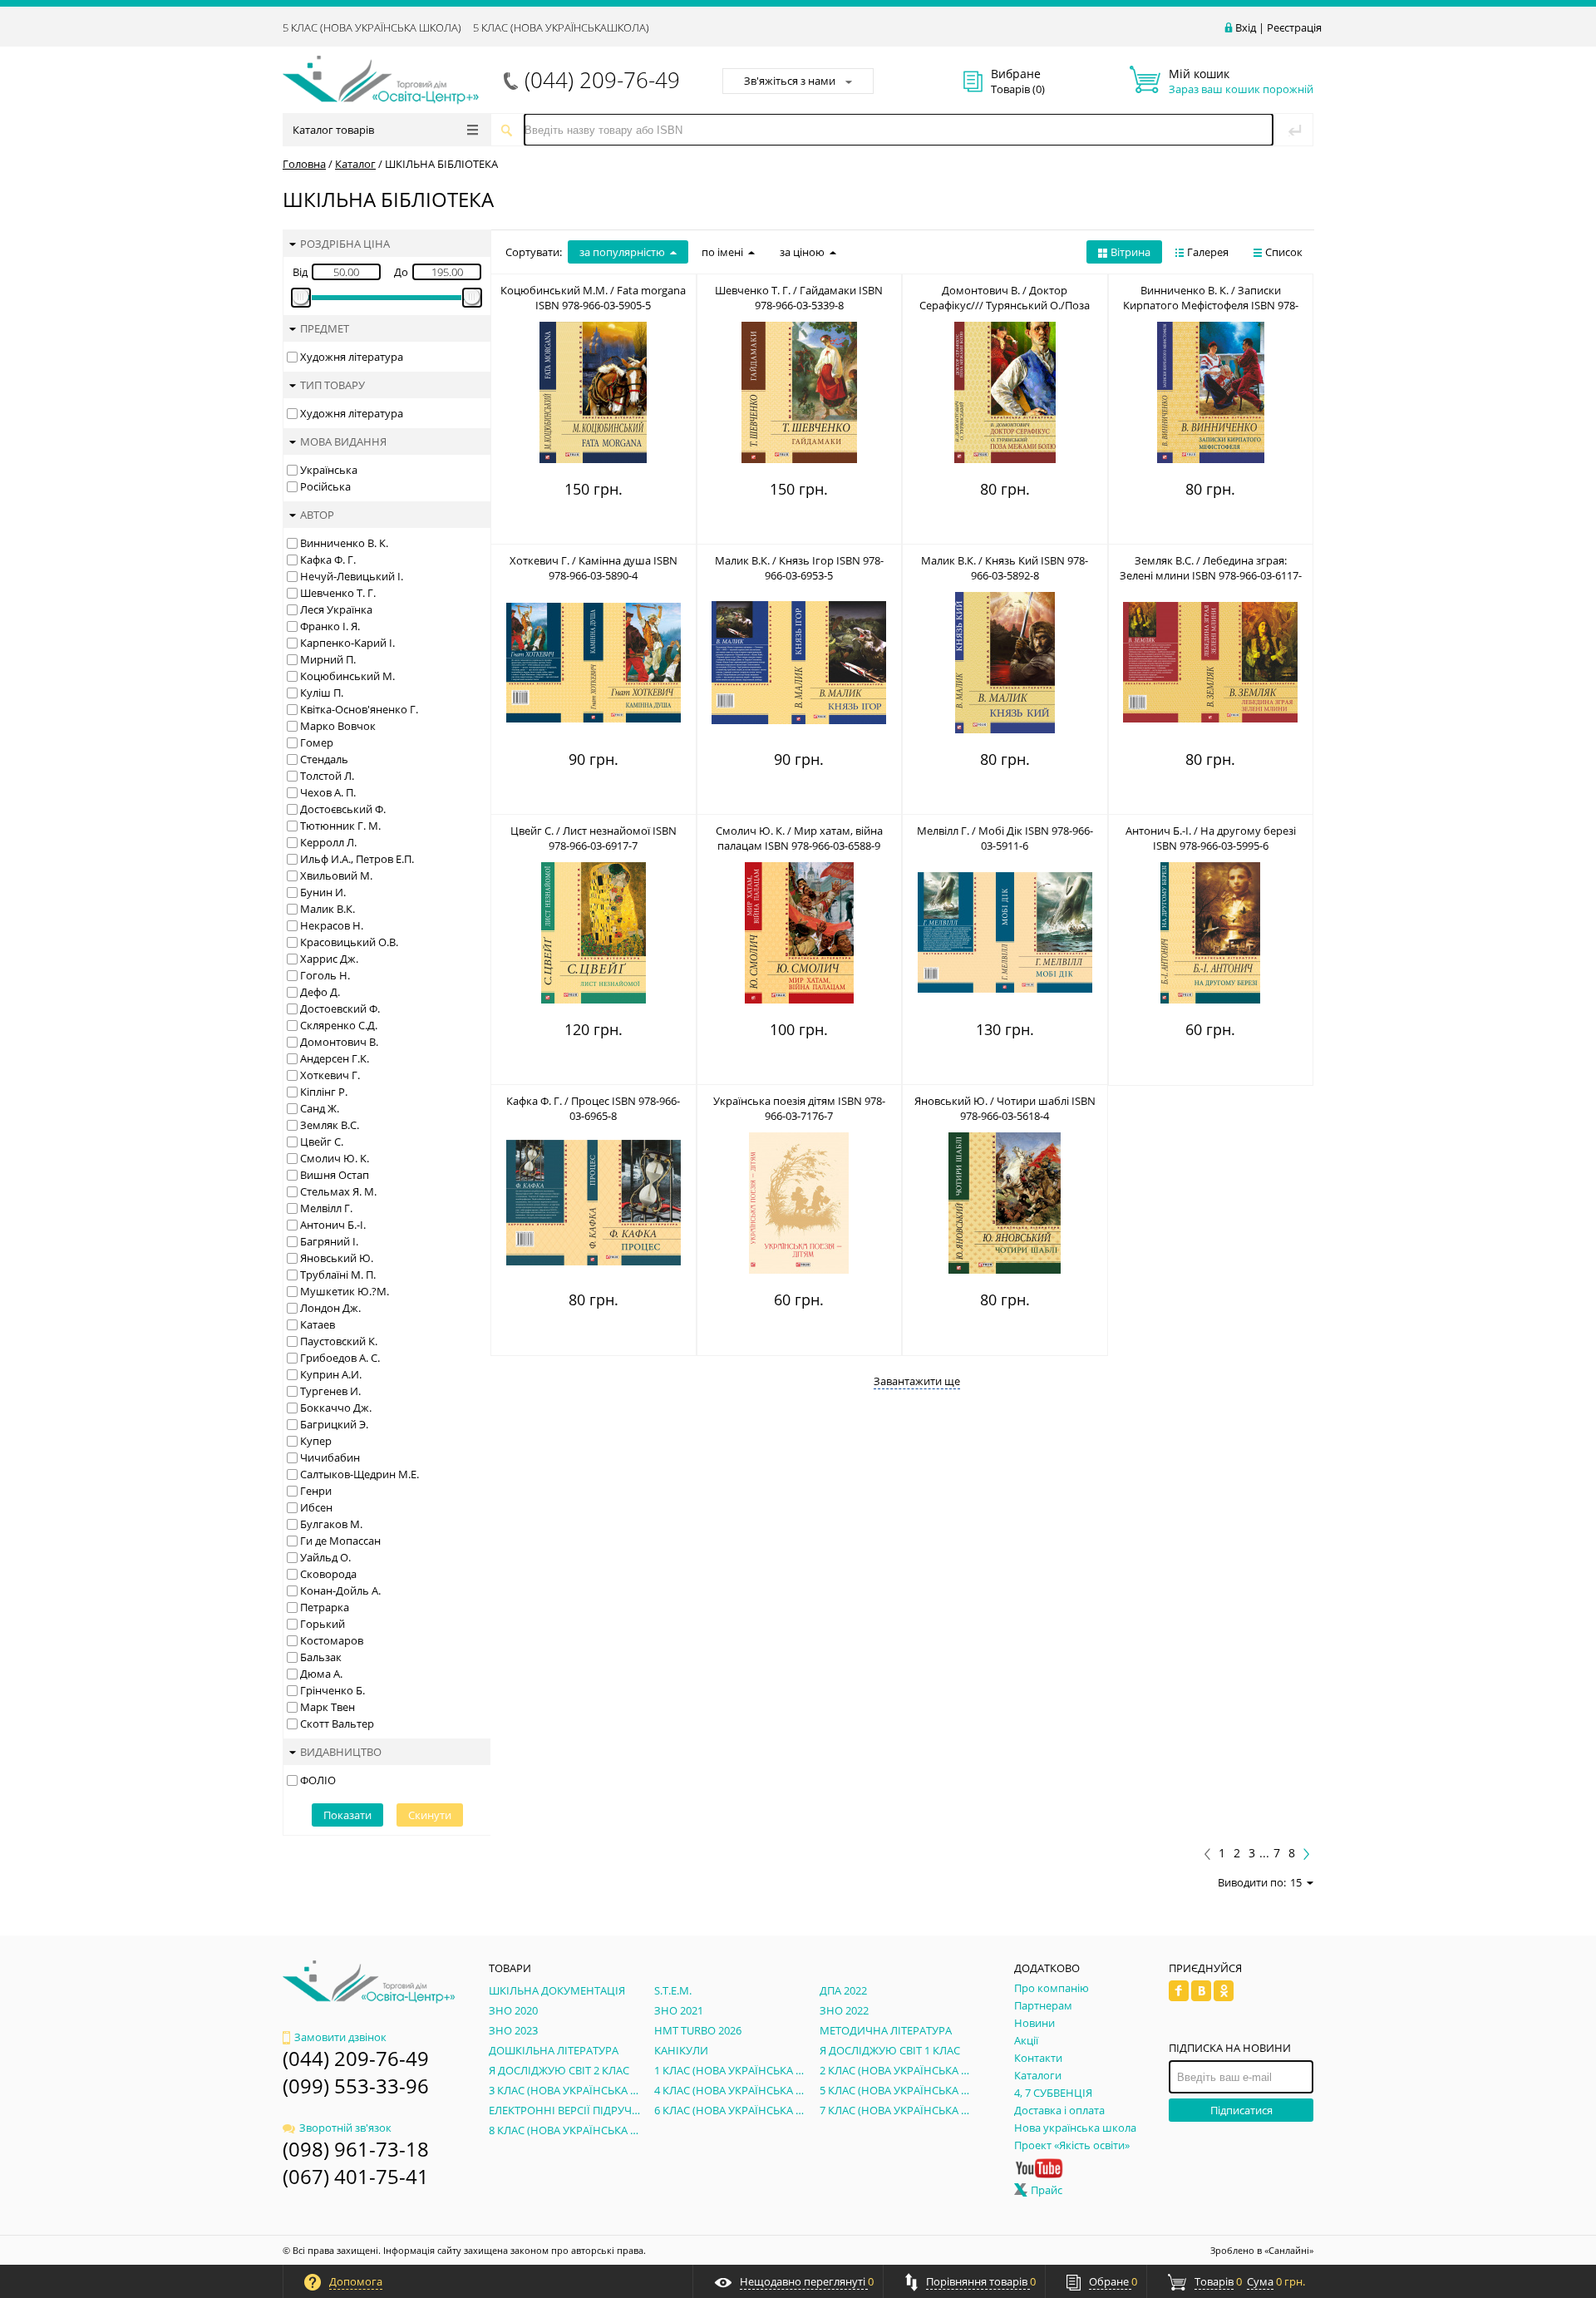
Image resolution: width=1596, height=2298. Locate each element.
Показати (347, 1815)
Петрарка (325, 1607)
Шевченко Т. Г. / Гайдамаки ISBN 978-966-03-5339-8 (799, 298)
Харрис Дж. (329, 959)
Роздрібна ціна (345, 244)
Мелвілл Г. (326, 1208)
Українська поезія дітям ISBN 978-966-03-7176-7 (799, 1108)
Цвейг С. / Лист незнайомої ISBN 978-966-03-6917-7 (594, 838)
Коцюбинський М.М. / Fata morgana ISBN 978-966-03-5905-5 (593, 298)
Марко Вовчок (338, 726)
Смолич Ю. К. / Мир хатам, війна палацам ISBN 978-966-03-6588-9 (799, 838)
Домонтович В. (339, 1042)
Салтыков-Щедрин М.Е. (360, 1474)
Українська (329, 470)
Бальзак (321, 1657)
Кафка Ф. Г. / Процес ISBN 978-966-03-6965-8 (593, 1108)
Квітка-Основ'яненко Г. (359, 709)
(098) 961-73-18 (356, 2149)
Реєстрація (1294, 27)
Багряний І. (329, 1241)
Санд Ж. (320, 1108)
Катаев (318, 1324)
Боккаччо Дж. (336, 1408)
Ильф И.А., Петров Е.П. (357, 859)
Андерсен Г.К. (335, 1058)
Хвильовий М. (336, 875)
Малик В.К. (328, 909)
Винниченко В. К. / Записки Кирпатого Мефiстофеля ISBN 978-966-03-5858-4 (1211, 305)
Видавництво (341, 1752)
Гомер (317, 742)
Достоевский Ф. (340, 1008)
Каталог (355, 164)
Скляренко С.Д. (339, 1025)
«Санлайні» (1289, 2250)
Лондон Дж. (330, 1308)
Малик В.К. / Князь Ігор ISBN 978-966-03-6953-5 (799, 568)
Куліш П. (322, 693)
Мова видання (343, 441)
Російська (325, 486)
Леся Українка (336, 609)
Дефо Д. (320, 992)
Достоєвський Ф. (343, 809)
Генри (316, 1491)
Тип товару (332, 385)
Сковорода (328, 1574)
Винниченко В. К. (344, 543)
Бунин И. (323, 892)
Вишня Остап (335, 1175)
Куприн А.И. (331, 1374)
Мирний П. (328, 659)
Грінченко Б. (332, 1690)
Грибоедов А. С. (340, 1358)
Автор (317, 515)
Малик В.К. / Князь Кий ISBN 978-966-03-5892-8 (1005, 568)
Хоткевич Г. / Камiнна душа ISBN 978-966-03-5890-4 (594, 568)
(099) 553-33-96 (356, 2086)
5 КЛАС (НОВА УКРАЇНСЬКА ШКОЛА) (372, 27)
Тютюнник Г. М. (340, 826)
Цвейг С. (322, 1142)
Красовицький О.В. (349, 942)
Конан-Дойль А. (340, 1590)
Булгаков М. (331, 1524)
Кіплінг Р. (324, 1092)
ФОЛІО (318, 1780)
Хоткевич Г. (330, 1075)
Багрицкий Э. (334, 1424)
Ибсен (316, 1507)
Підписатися (1241, 2110)
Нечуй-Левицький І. (352, 576)
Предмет (325, 328)
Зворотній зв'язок (345, 2128)
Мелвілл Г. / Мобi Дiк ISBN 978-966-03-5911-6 (1005, 838)
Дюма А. (321, 1674)
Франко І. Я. (330, 626)
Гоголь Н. (325, 975)
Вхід (1246, 27)
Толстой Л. (327, 776)
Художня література (352, 357)
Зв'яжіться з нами (790, 81)
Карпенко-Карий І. (347, 643)
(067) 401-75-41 (356, 2176)
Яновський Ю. (337, 1258)
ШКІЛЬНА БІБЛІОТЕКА (441, 164)
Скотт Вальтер (337, 1723)
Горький (323, 1624)
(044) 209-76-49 (602, 80)
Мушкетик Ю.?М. (345, 1291)
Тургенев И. (330, 1391)
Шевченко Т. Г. (338, 593)
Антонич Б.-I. (333, 1225)
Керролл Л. (328, 842)
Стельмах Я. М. (338, 1191)
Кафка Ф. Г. (328, 560)
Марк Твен (328, 1707)
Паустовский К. (339, 1341)
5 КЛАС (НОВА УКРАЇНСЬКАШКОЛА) (561, 27)
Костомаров (332, 1640)
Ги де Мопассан (340, 1541)
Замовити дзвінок (340, 2037)
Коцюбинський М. (347, 676)
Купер (316, 1441)
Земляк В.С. (330, 1125)
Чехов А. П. (328, 792)
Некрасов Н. (332, 925)
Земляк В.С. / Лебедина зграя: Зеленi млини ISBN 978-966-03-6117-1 (1211, 575)
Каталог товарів (333, 130)
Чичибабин (330, 1457)
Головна (304, 164)
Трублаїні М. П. (338, 1275)
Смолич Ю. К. (335, 1158)
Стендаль (324, 759)
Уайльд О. (325, 1557)
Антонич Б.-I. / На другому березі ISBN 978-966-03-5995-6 (1211, 838)
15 (1296, 1882)
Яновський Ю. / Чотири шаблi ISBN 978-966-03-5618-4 (1005, 1108)
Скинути (430, 1815)
